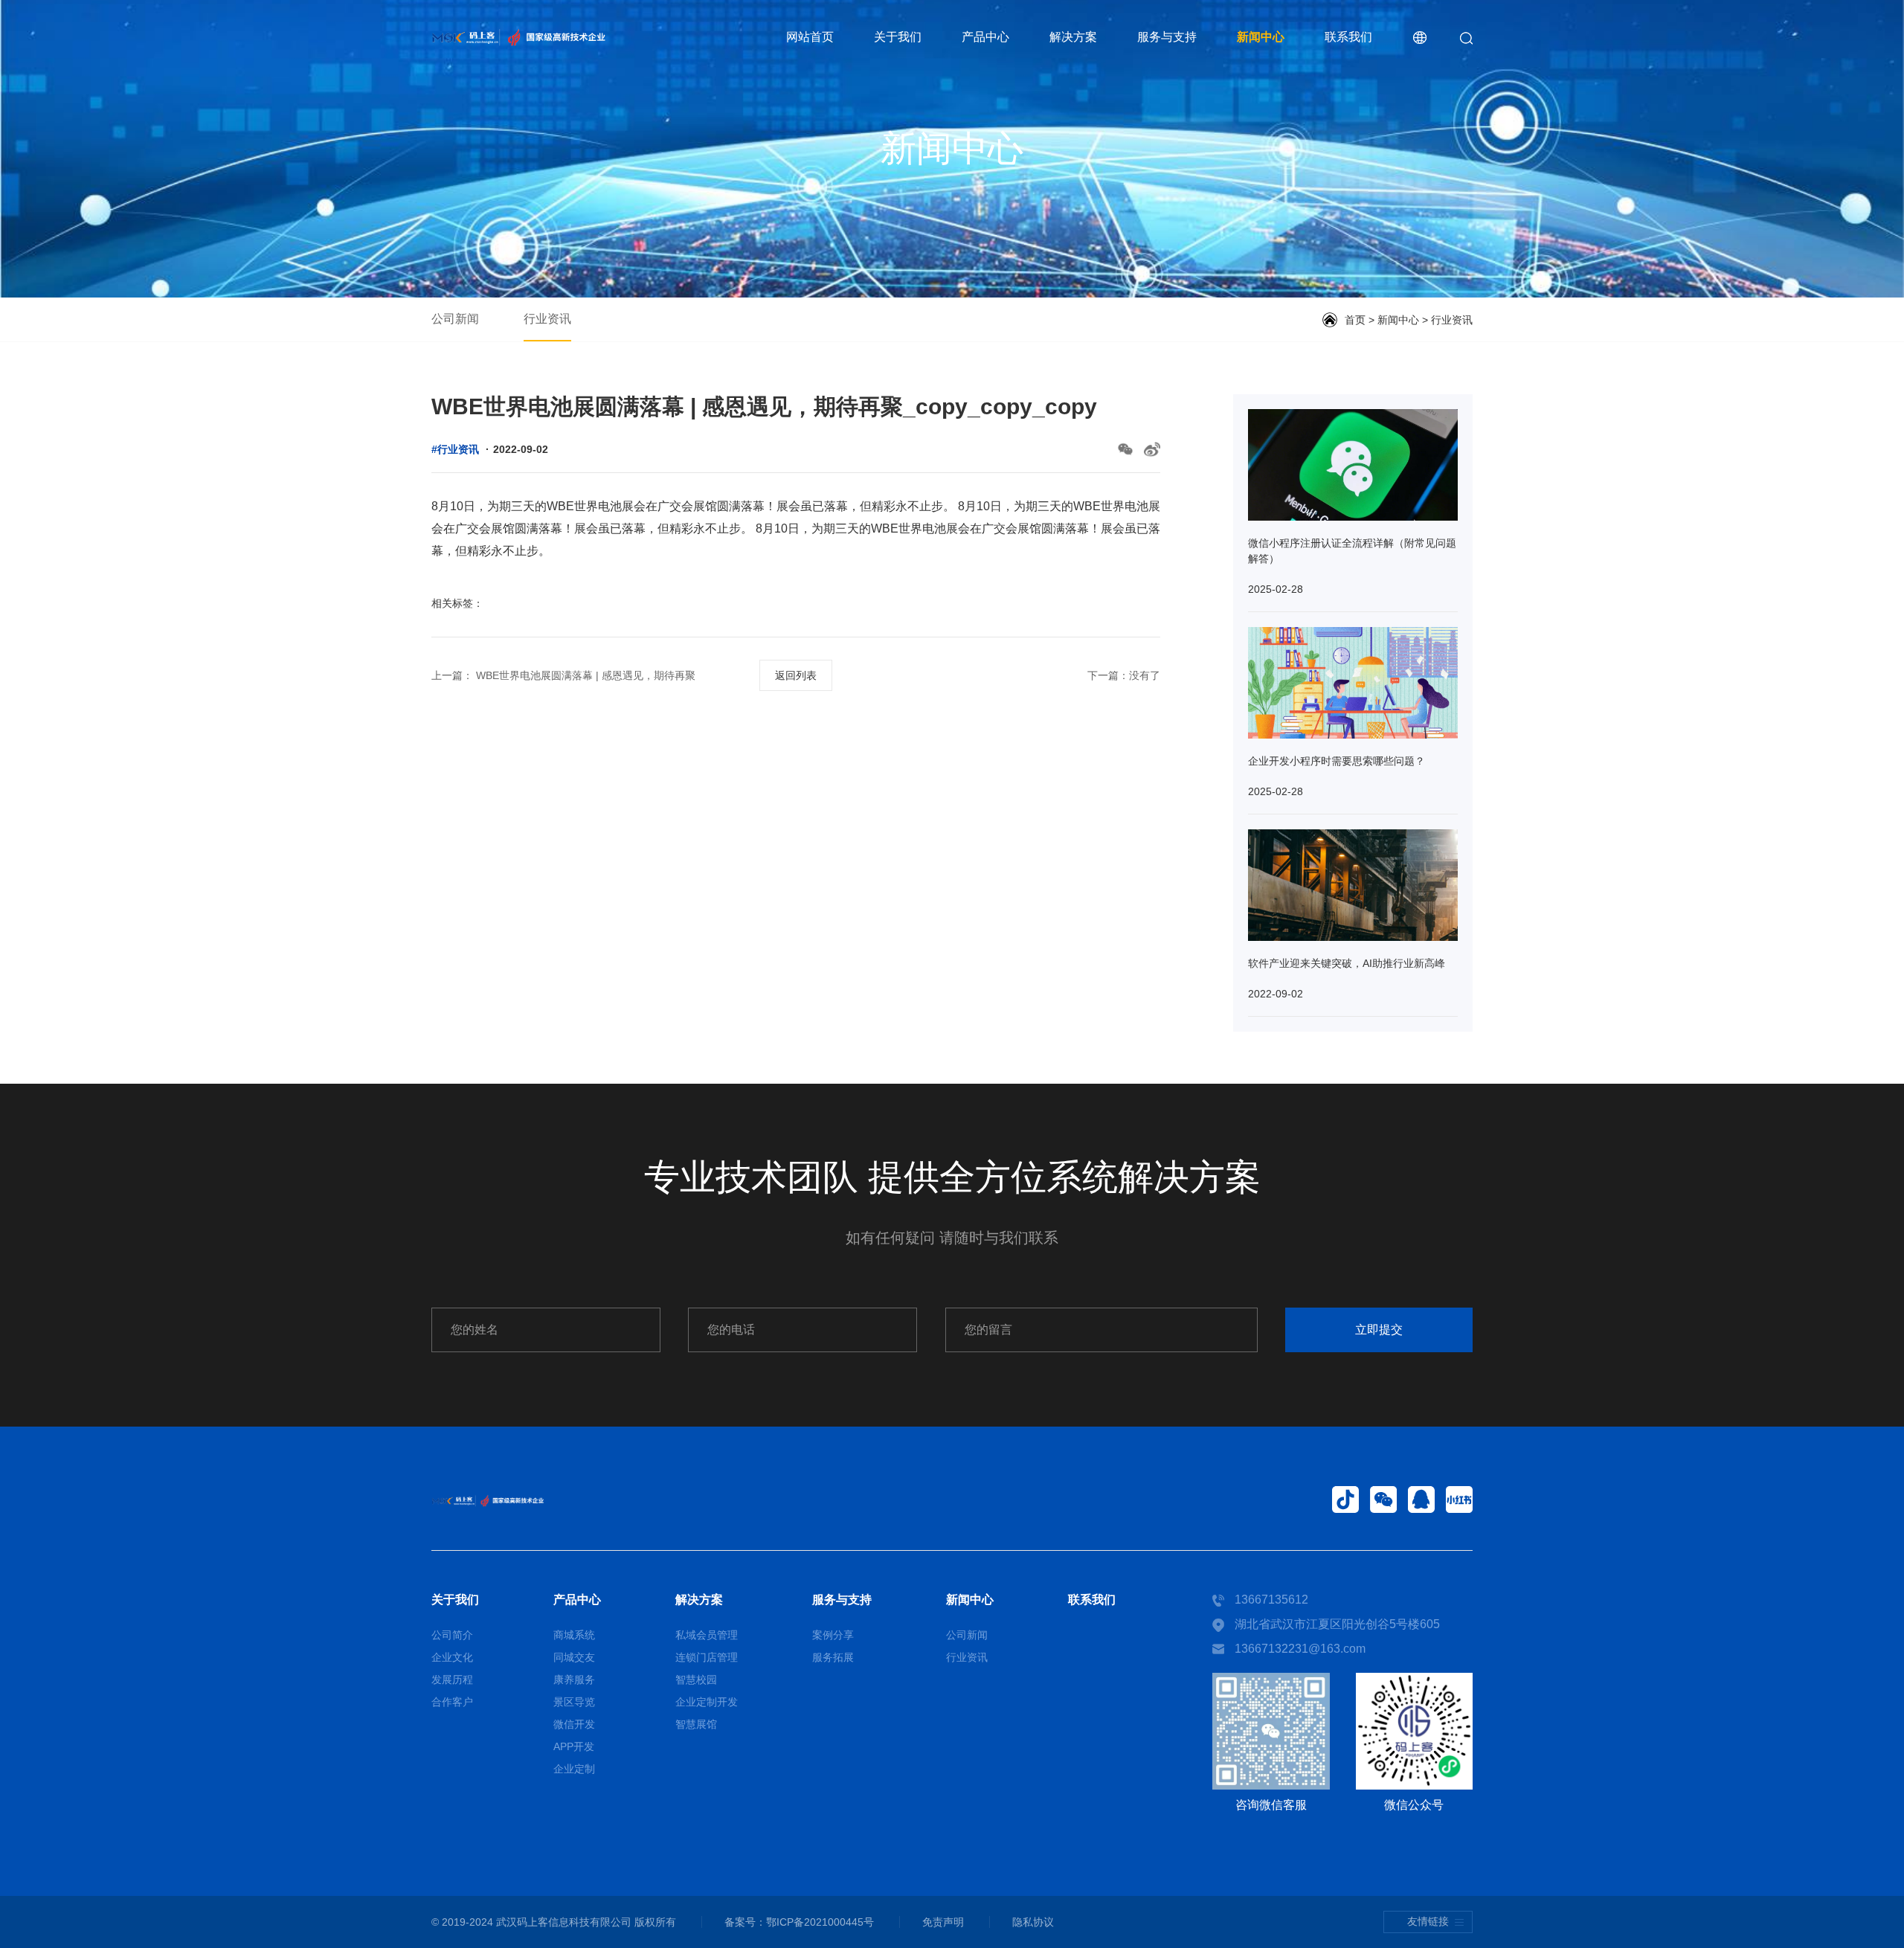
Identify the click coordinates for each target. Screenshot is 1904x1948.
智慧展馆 (696, 1724)
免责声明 (943, 1922)
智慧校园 (696, 1679)
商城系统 (574, 1635)
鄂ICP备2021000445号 (820, 1922)
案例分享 (833, 1635)
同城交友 (574, 1657)
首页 (1355, 320)
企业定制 (574, 1769)
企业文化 (452, 1657)
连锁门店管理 (707, 1657)
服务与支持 (1167, 37)
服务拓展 (833, 1657)
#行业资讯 (455, 449)
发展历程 (452, 1679)
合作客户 (452, 1702)
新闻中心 (1261, 37)
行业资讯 (547, 319)
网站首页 (810, 37)
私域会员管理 (707, 1635)
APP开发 (574, 1746)
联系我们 (1348, 37)
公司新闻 (455, 319)
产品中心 (985, 37)
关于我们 (898, 37)
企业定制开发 (707, 1702)
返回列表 (796, 675)
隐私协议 (1033, 1922)
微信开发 (574, 1724)
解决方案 (1073, 37)
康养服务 (574, 1679)
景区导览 (574, 1702)
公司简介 (452, 1635)
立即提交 (1379, 1330)
